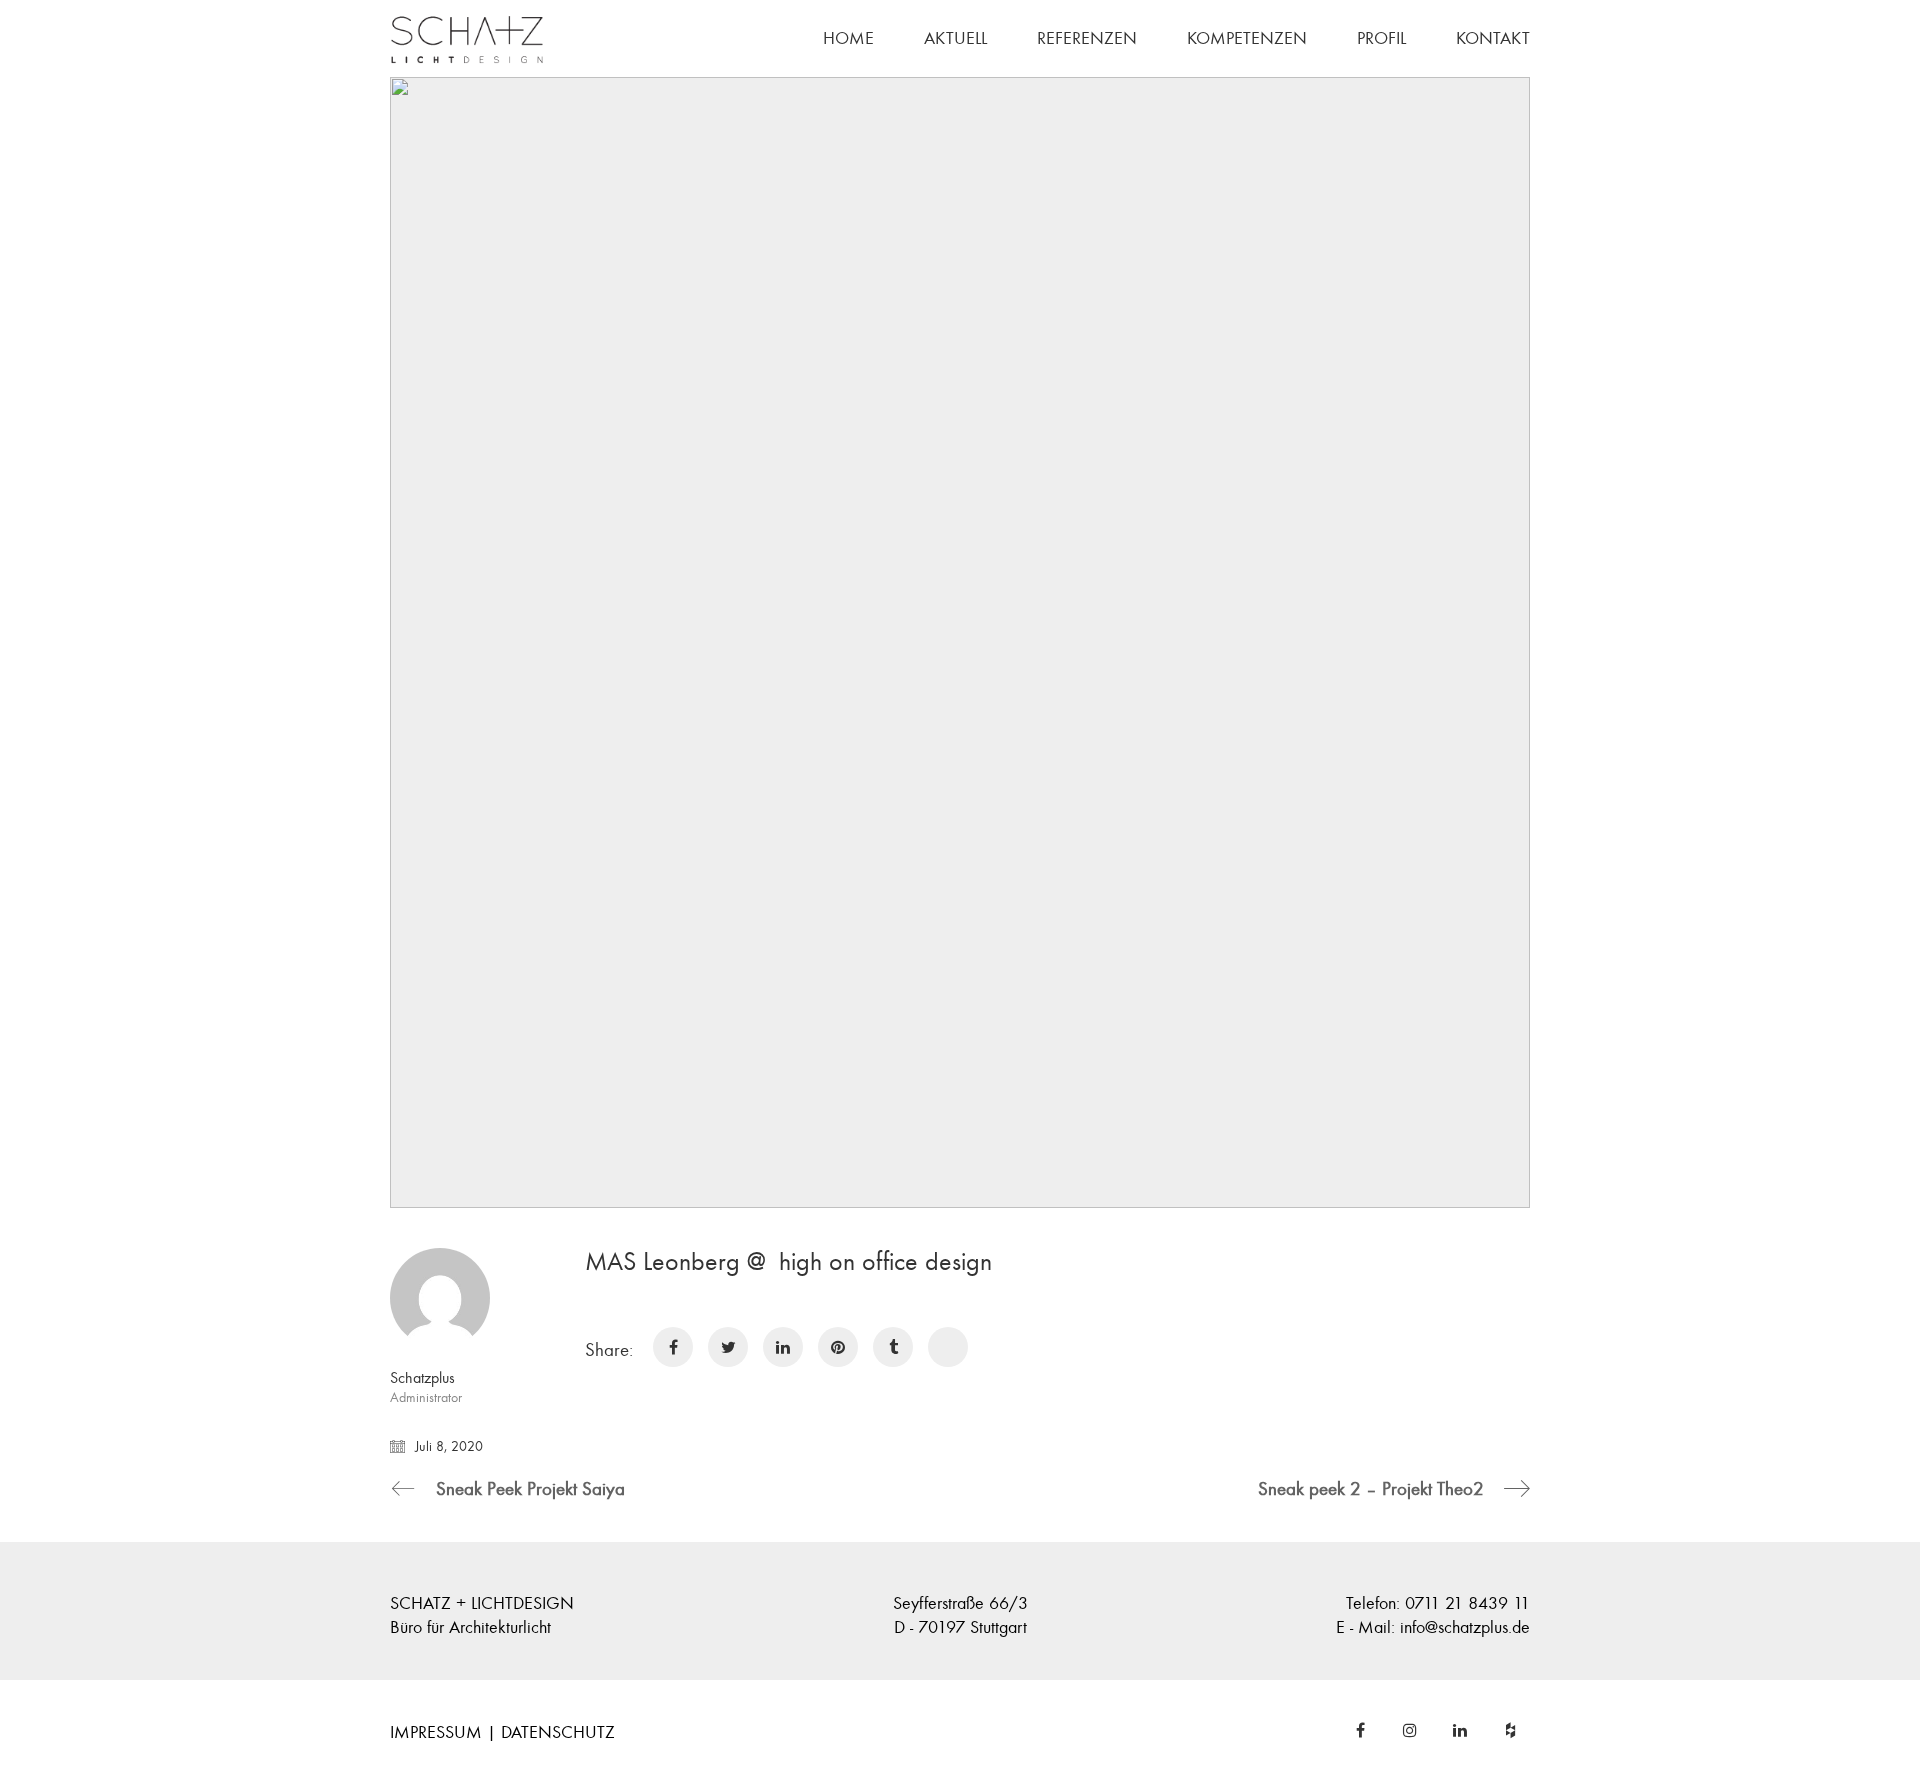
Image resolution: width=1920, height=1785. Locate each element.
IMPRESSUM (436, 1732)
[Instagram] (1410, 1730)
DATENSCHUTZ (558, 1732)
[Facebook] (1360, 1730)
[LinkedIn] (1460, 1730)
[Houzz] (1510, 1730)
